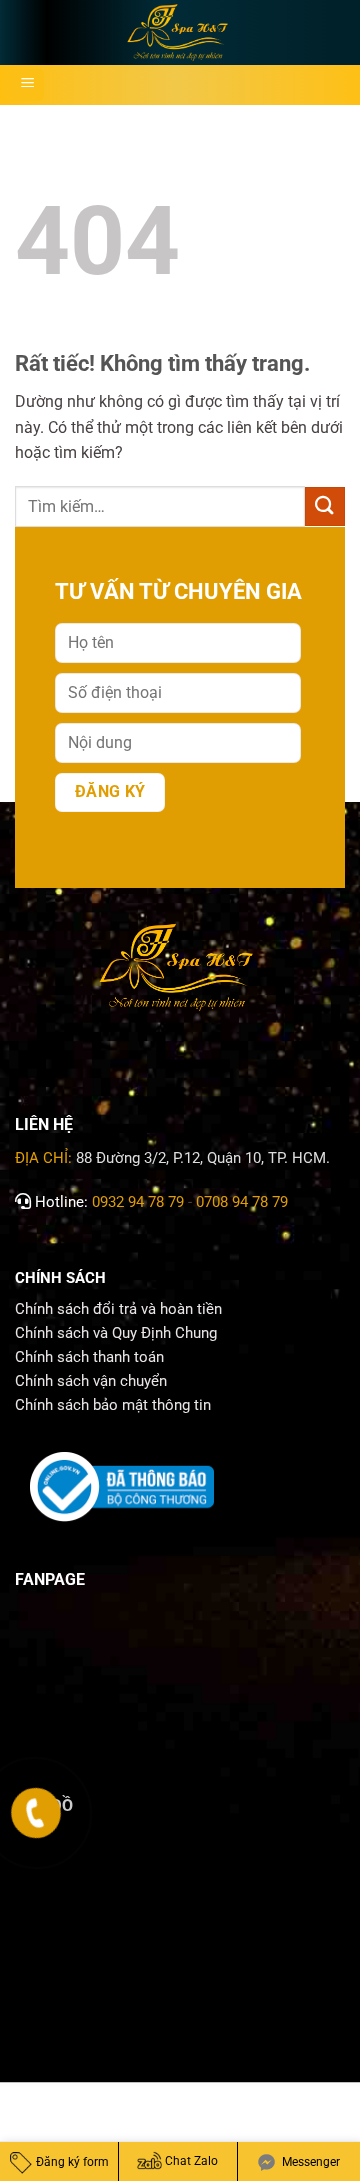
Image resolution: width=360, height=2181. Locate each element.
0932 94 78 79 (138, 1202)
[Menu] (28, 85)
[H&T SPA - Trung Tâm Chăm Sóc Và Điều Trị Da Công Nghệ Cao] (180, 32)
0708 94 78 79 (244, 1202)
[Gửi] (325, 506)
